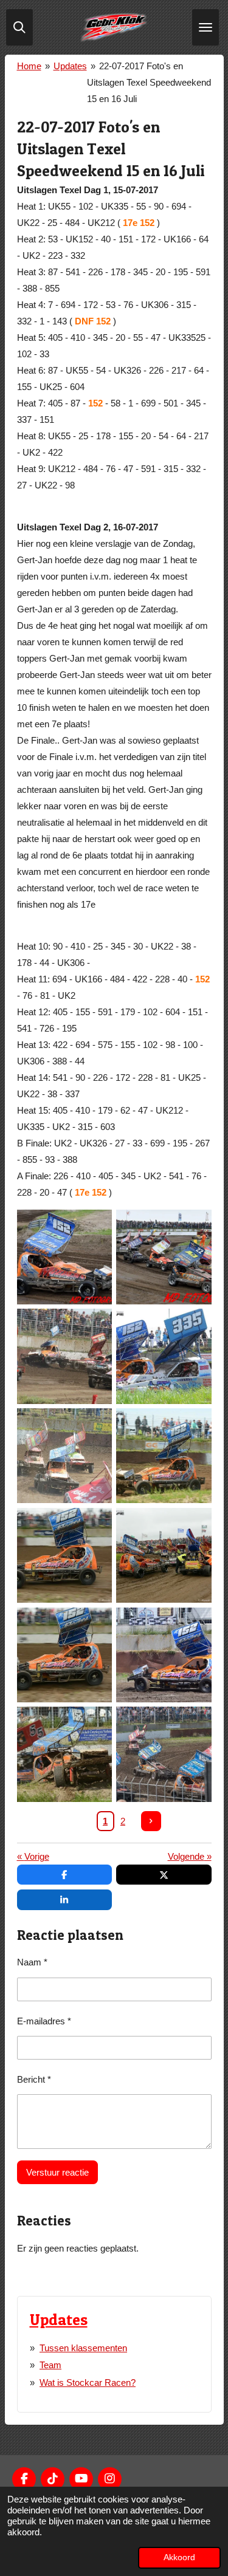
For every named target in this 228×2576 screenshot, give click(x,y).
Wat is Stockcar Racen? (88, 2382)
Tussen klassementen (83, 2348)
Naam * (32, 1962)
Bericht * (34, 2079)
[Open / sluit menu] (206, 27)
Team (50, 2365)
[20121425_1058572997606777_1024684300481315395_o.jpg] (164, 1655)
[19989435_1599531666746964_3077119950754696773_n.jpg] (164, 1357)
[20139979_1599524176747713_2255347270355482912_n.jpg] (64, 1755)
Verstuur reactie (57, 2172)
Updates (70, 66)
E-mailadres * (44, 2021)
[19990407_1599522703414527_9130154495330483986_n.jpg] (164, 1456)
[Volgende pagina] (151, 1821)
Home (29, 66)
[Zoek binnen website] (19, 27)
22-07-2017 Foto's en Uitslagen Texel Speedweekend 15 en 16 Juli (149, 82)
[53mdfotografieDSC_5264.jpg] (64, 1257)
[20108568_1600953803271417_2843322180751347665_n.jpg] (64, 1655)
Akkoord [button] (179, 2557)
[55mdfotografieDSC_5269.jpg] (164, 1257)
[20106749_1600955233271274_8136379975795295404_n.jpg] (164, 1555)
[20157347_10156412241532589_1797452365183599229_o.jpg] (164, 1755)
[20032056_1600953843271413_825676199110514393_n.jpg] (64, 1555)
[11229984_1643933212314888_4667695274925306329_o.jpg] (64, 1357)
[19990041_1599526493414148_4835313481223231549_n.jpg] (64, 1456)
